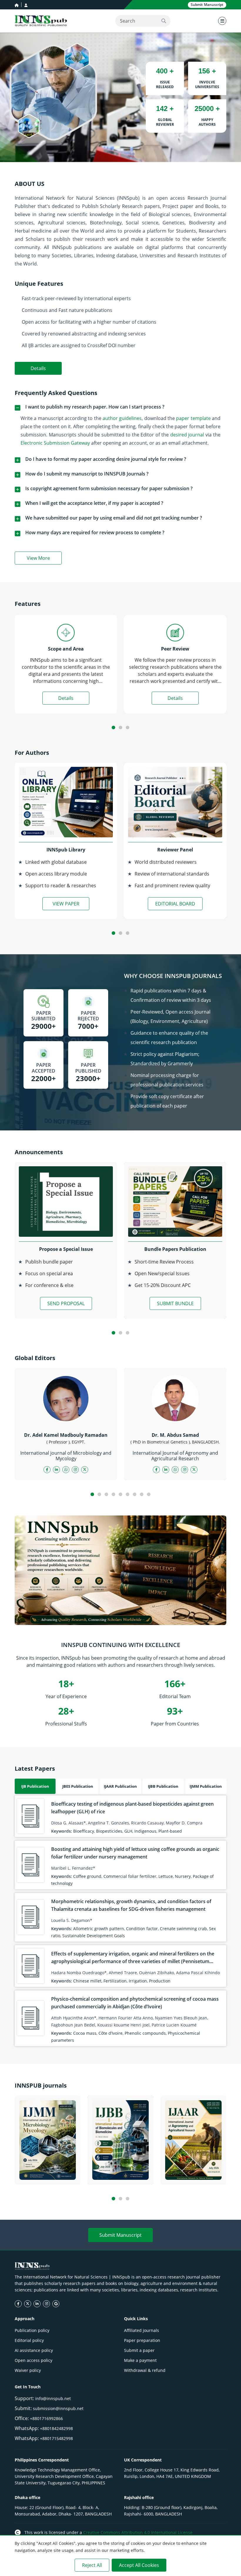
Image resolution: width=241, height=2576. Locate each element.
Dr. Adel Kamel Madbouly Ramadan (66, 1435)
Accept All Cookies (139, 2565)
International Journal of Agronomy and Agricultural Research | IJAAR (194, 2166)
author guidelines (122, 418)
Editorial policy (29, 2340)
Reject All (92, 2565)
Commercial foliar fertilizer (130, 1876)
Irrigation (138, 1981)
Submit (207, 5)
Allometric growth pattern (99, 1929)
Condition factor (142, 1929)
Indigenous (145, 1831)
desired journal (187, 435)
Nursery (183, 1876)
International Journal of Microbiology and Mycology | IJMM (48, 2169)
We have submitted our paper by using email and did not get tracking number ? (114, 518)
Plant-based (170, 1831)
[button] (113, 727)
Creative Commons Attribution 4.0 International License (138, 2532)
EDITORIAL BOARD (175, 904)
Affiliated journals (142, 2330)
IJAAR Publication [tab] (120, 1786)
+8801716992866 (46, 2418)
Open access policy (34, 2360)
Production (160, 1981)
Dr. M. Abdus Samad (175, 1435)
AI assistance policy (34, 2350)
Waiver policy (28, 2370)
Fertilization (115, 1981)
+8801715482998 (56, 2438)
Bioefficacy (84, 1831)
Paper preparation (142, 2340)
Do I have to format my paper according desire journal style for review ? (106, 459)
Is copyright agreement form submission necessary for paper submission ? (109, 488)
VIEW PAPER (66, 904)
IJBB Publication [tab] (163, 1786)
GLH (128, 1831)
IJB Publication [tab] (35, 1786)
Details (38, 368)
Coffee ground (87, 1876)
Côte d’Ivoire (111, 2033)
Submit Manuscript (120, 2235)
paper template (193, 418)
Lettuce (166, 1876)
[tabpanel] (120, 1921)
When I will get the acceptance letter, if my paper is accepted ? (94, 503)
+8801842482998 (56, 2428)
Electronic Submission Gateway (55, 443)
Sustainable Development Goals (94, 1936)
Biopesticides (109, 1831)
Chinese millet (87, 1981)
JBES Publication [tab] (78, 1786)
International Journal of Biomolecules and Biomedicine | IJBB (121, 2169)
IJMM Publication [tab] (206, 1786)
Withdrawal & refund (145, 2370)
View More (44, 559)
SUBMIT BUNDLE (175, 1303)
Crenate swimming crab (183, 1929)
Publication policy (32, 2330)
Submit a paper (139, 2350)
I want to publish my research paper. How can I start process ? (95, 407)
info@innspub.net (53, 2398)
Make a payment (140, 2360)
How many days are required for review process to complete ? (95, 532)
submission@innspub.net (58, 2408)
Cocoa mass (85, 2033)
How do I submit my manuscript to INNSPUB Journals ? (87, 474)
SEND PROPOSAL (66, 1303)
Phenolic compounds (145, 2033)
